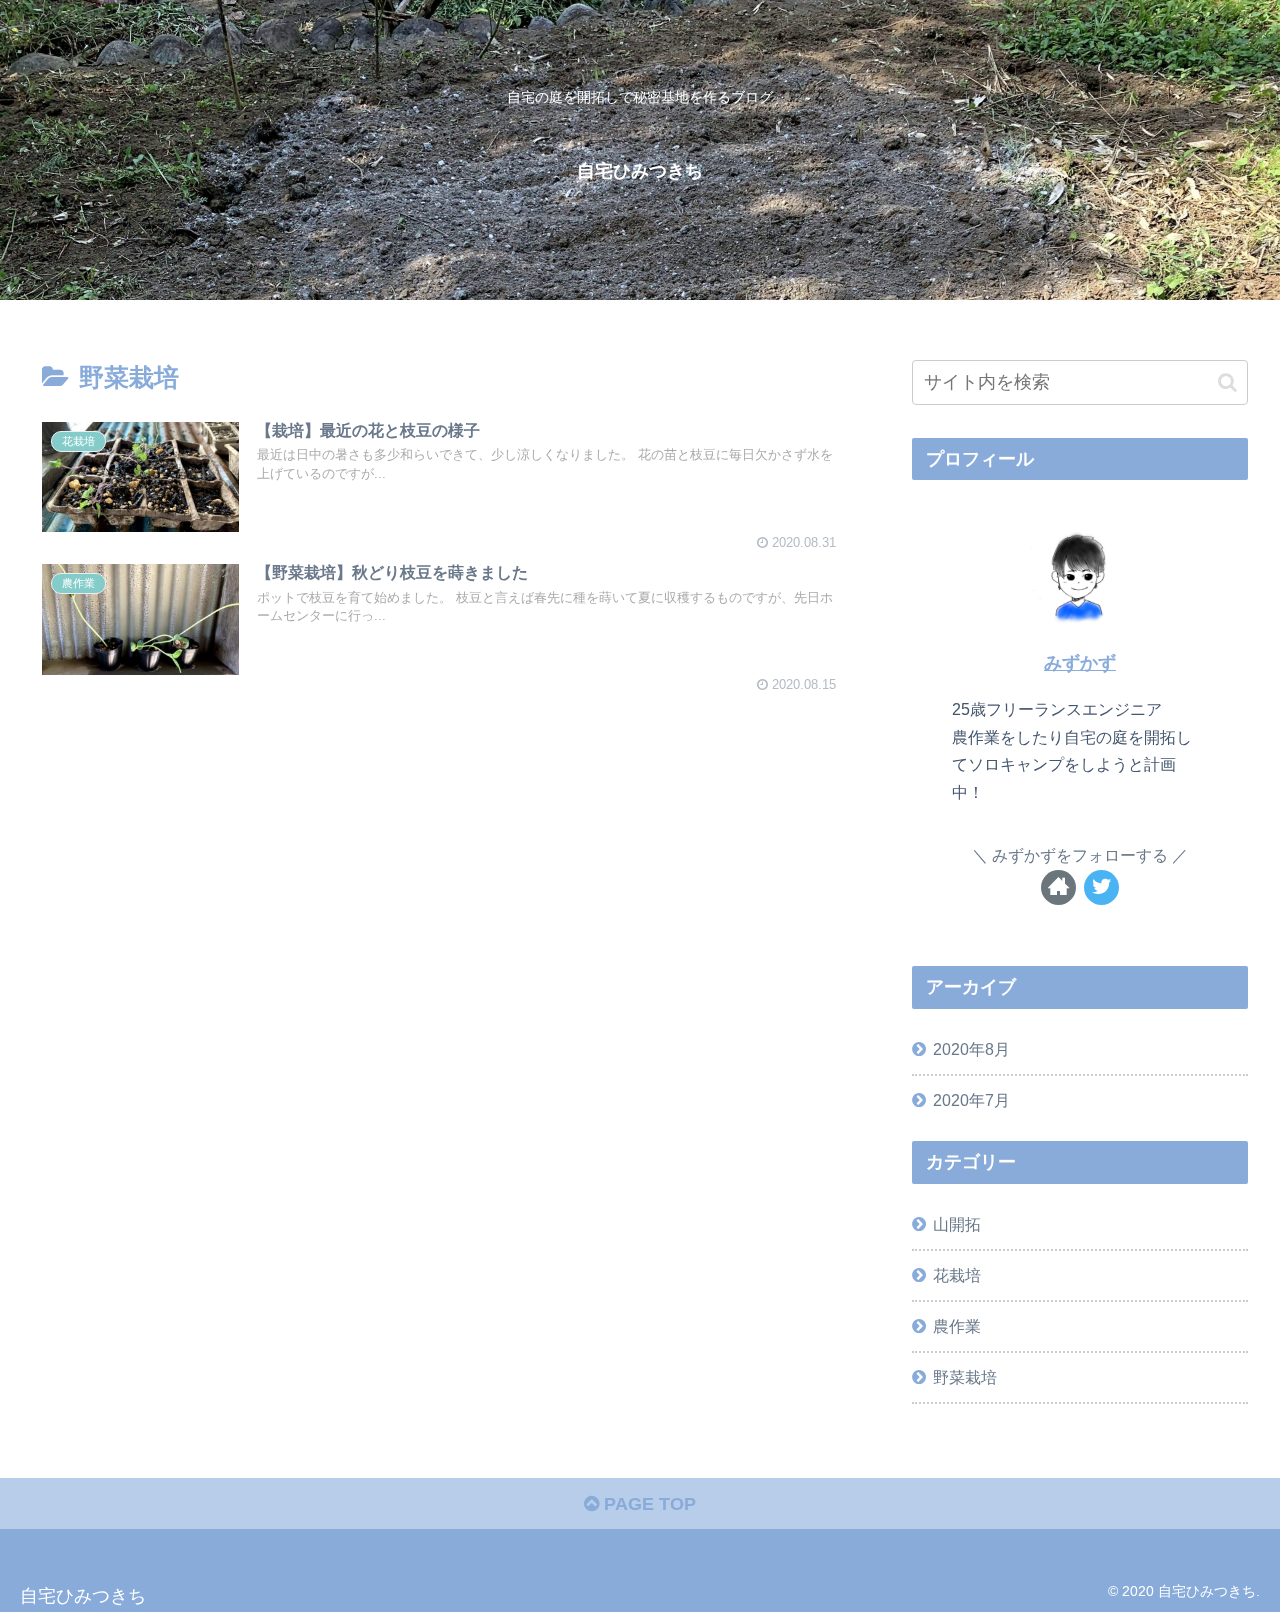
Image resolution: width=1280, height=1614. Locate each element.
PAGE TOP (647, 1504)
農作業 (957, 1326)
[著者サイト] (1058, 887)
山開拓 (957, 1224)
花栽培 (957, 1275)
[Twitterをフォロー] (1101, 887)
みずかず (1080, 663)
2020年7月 (971, 1100)
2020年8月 (971, 1049)
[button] (1227, 382)
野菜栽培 (965, 1377)
